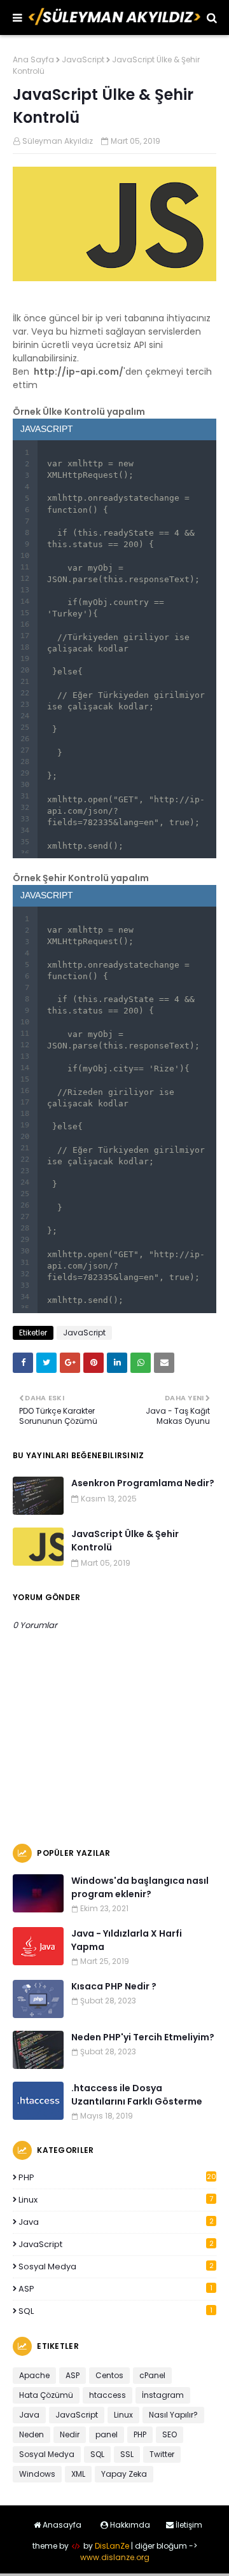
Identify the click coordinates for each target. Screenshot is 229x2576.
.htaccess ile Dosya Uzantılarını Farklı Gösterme (137, 2095)
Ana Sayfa (33, 59)
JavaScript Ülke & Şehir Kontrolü (125, 1541)
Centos (109, 2375)
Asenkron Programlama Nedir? (143, 1483)
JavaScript (83, 59)
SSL (127, 2454)
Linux (116, 2200)
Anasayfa (61, 2525)
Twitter (162, 2454)
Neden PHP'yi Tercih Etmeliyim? (143, 2037)
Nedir (70, 2434)
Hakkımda (129, 2525)
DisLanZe (112, 2546)
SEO (170, 2434)
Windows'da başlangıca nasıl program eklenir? (140, 1887)
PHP (117, 2177)
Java (116, 2222)
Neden (31, 2434)
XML (78, 2474)
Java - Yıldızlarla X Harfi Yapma (127, 1940)
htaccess (108, 2395)
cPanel (152, 2375)
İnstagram (163, 2395)
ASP (115, 2289)
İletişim (188, 2525)
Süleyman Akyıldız (58, 141)
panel (107, 2434)
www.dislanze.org (115, 2557)
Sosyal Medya (116, 2266)
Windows (37, 2474)
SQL (115, 2311)
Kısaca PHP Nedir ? (114, 1986)
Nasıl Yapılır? (173, 2415)
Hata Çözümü (46, 2395)
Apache (34, 2375)
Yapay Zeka (124, 2474)
